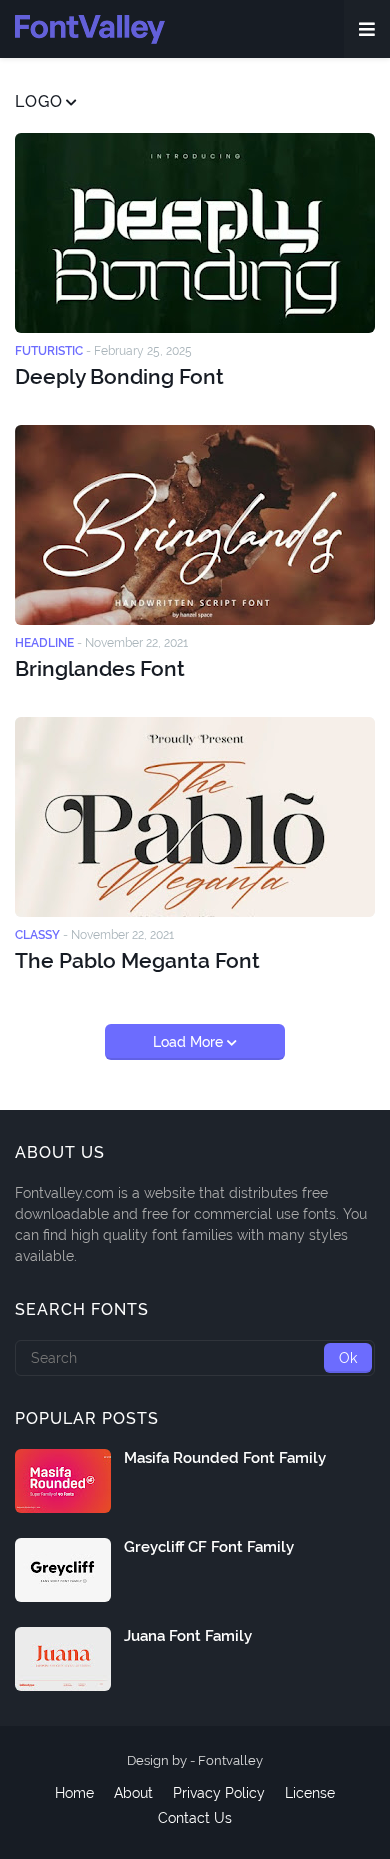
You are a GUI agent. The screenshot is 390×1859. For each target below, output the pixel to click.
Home (74, 1793)
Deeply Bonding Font (119, 376)
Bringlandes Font (100, 668)
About (133, 1793)
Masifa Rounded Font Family (225, 1458)
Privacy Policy (219, 1793)
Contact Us (195, 1818)
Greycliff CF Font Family (209, 1547)
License (310, 1793)
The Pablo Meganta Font (137, 960)
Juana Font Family (188, 1636)
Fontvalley (230, 1760)
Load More (190, 1042)
